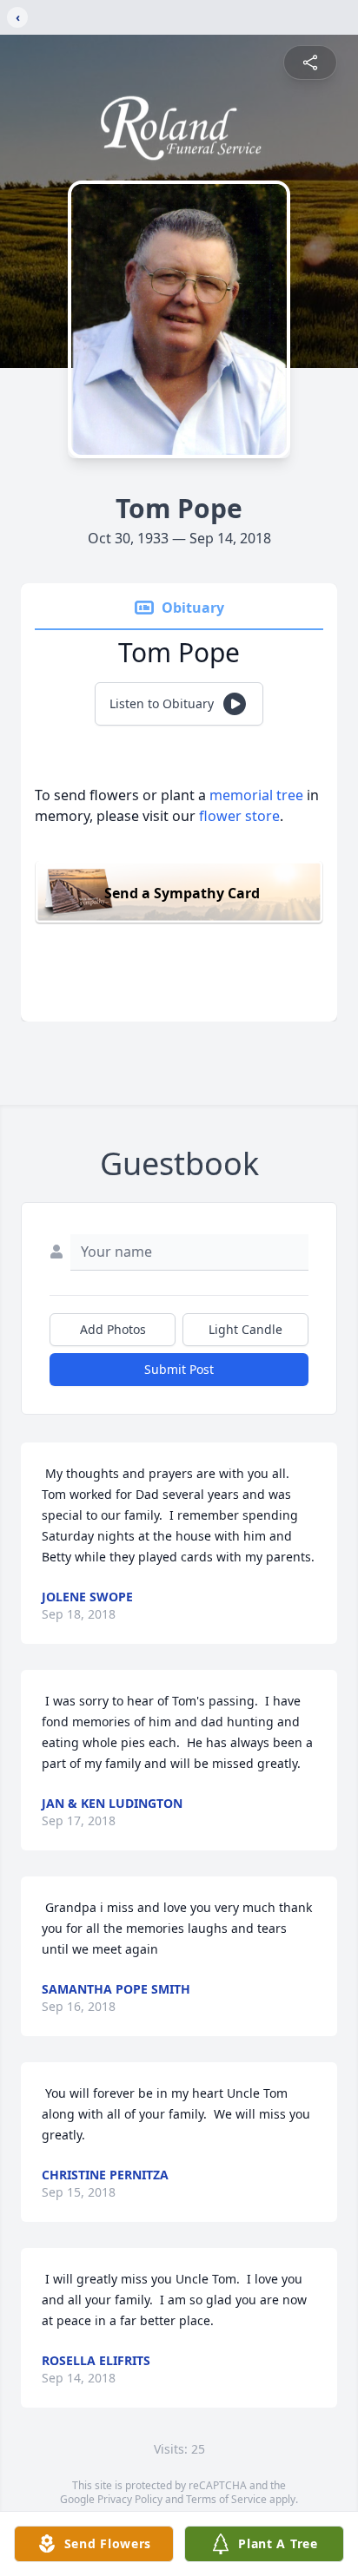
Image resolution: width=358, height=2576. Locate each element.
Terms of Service (226, 2499)
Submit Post (179, 1369)
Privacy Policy (130, 2499)
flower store (239, 816)
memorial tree (256, 795)
